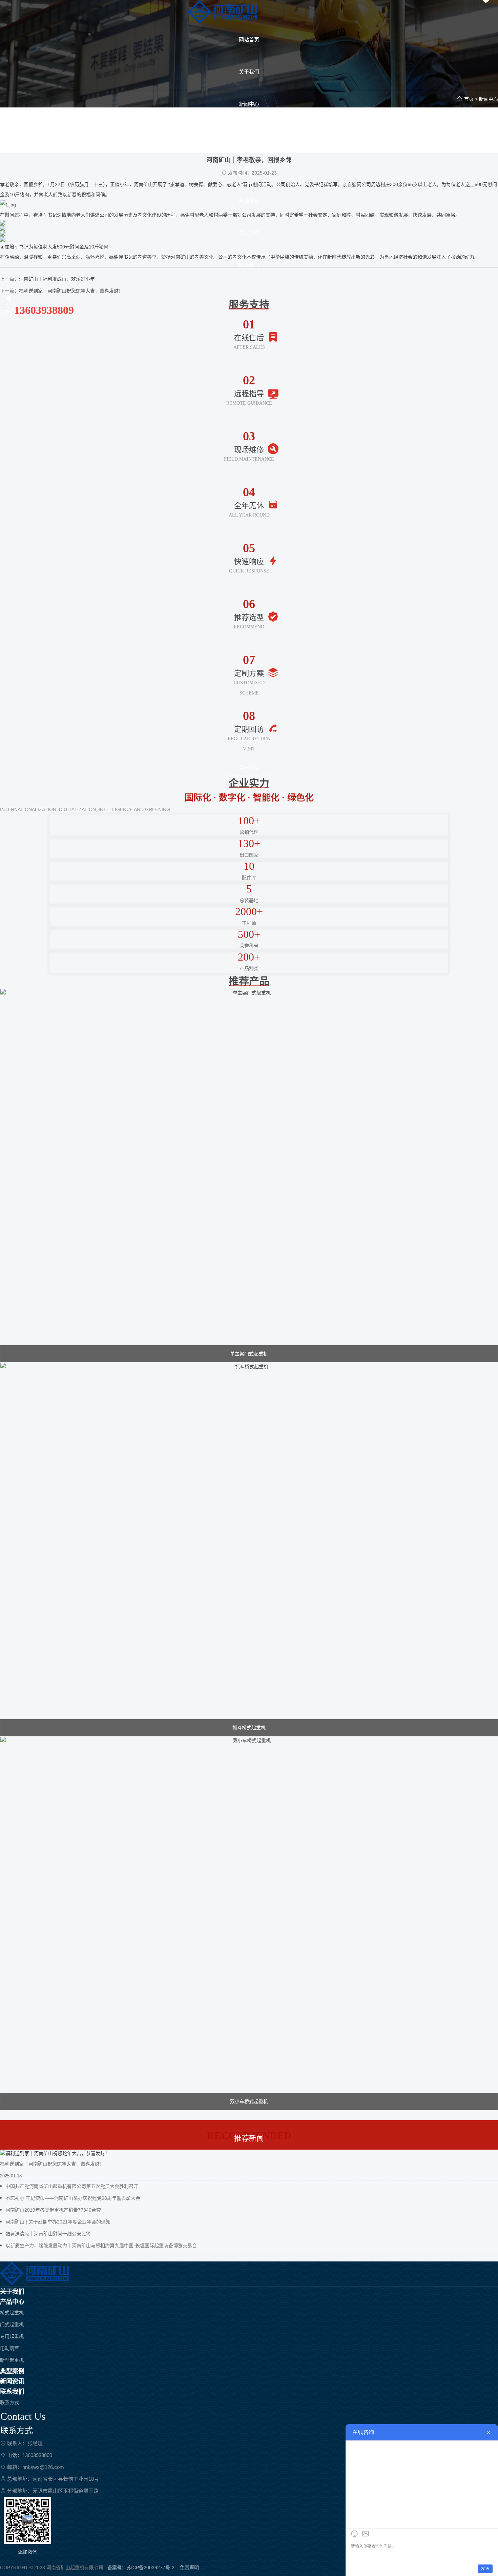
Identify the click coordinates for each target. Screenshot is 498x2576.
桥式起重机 (12, 2313)
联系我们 (12, 2392)
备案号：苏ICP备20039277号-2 (141, 2568)
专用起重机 (12, 2336)
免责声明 (189, 2568)
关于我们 (12, 2292)
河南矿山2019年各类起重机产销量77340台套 (53, 2210)
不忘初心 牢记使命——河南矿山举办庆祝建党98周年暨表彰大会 (73, 2198)
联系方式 (9, 2402)
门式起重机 (12, 2325)
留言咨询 (249, 767)
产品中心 (12, 2302)
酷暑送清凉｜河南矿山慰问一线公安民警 (48, 2234)
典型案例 (12, 2371)
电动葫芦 (9, 2348)
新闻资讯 (12, 2381)
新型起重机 (12, 2360)
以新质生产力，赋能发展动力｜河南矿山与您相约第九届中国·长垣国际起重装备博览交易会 (101, 2246)
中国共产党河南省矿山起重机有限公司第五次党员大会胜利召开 (72, 2186)
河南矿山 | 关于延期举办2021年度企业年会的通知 (58, 2222)
